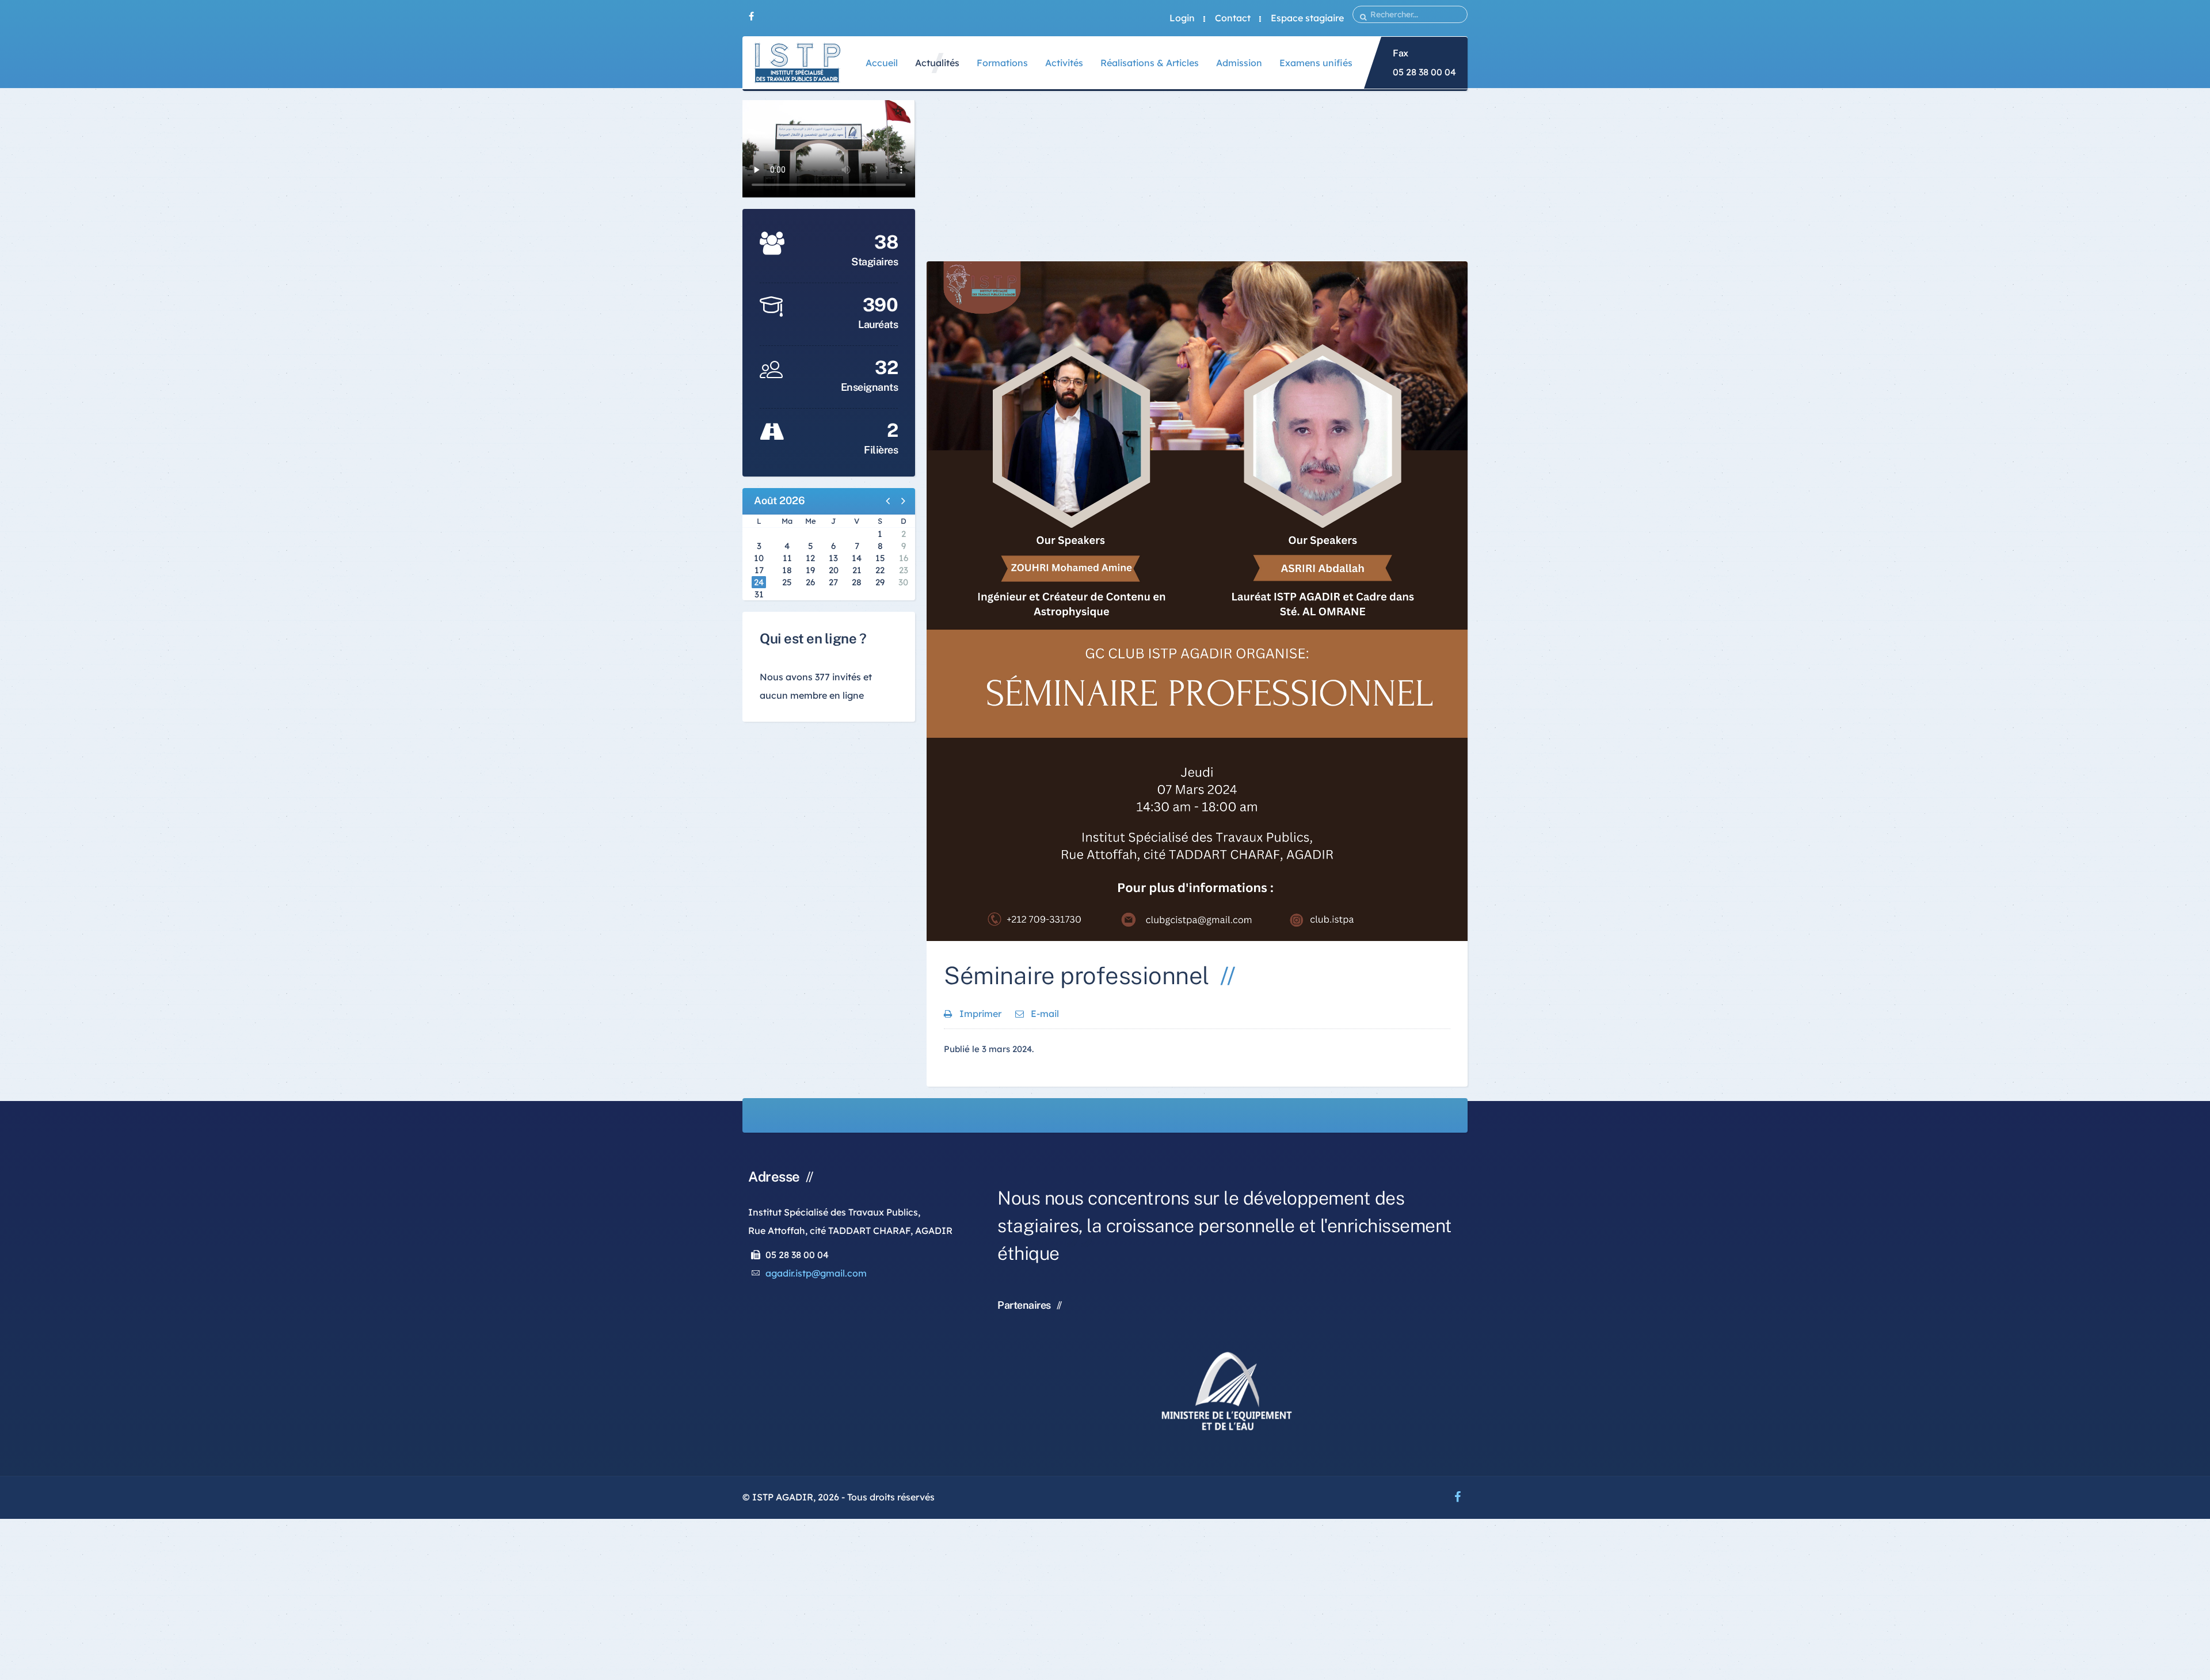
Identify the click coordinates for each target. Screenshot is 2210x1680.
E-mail (1044, 1014)
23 (904, 570)
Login (1182, 18)
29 (880, 582)
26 (810, 582)
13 (833, 558)
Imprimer (980, 1014)
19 (810, 570)
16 (904, 558)
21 (857, 570)
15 (880, 558)
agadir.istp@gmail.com (816, 1273)
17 (759, 570)
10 (759, 558)
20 (834, 570)
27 (833, 582)
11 (787, 558)
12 (810, 558)
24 (759, 582)
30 (903, 582)
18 (787, 570)
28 (857, 582)
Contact (1233, 18)
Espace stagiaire (1307, 18)
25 (787, 582)
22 (880, 570)
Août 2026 (780, 500)
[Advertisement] (1197, 181)
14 (857, 558)
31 (759, 594)
